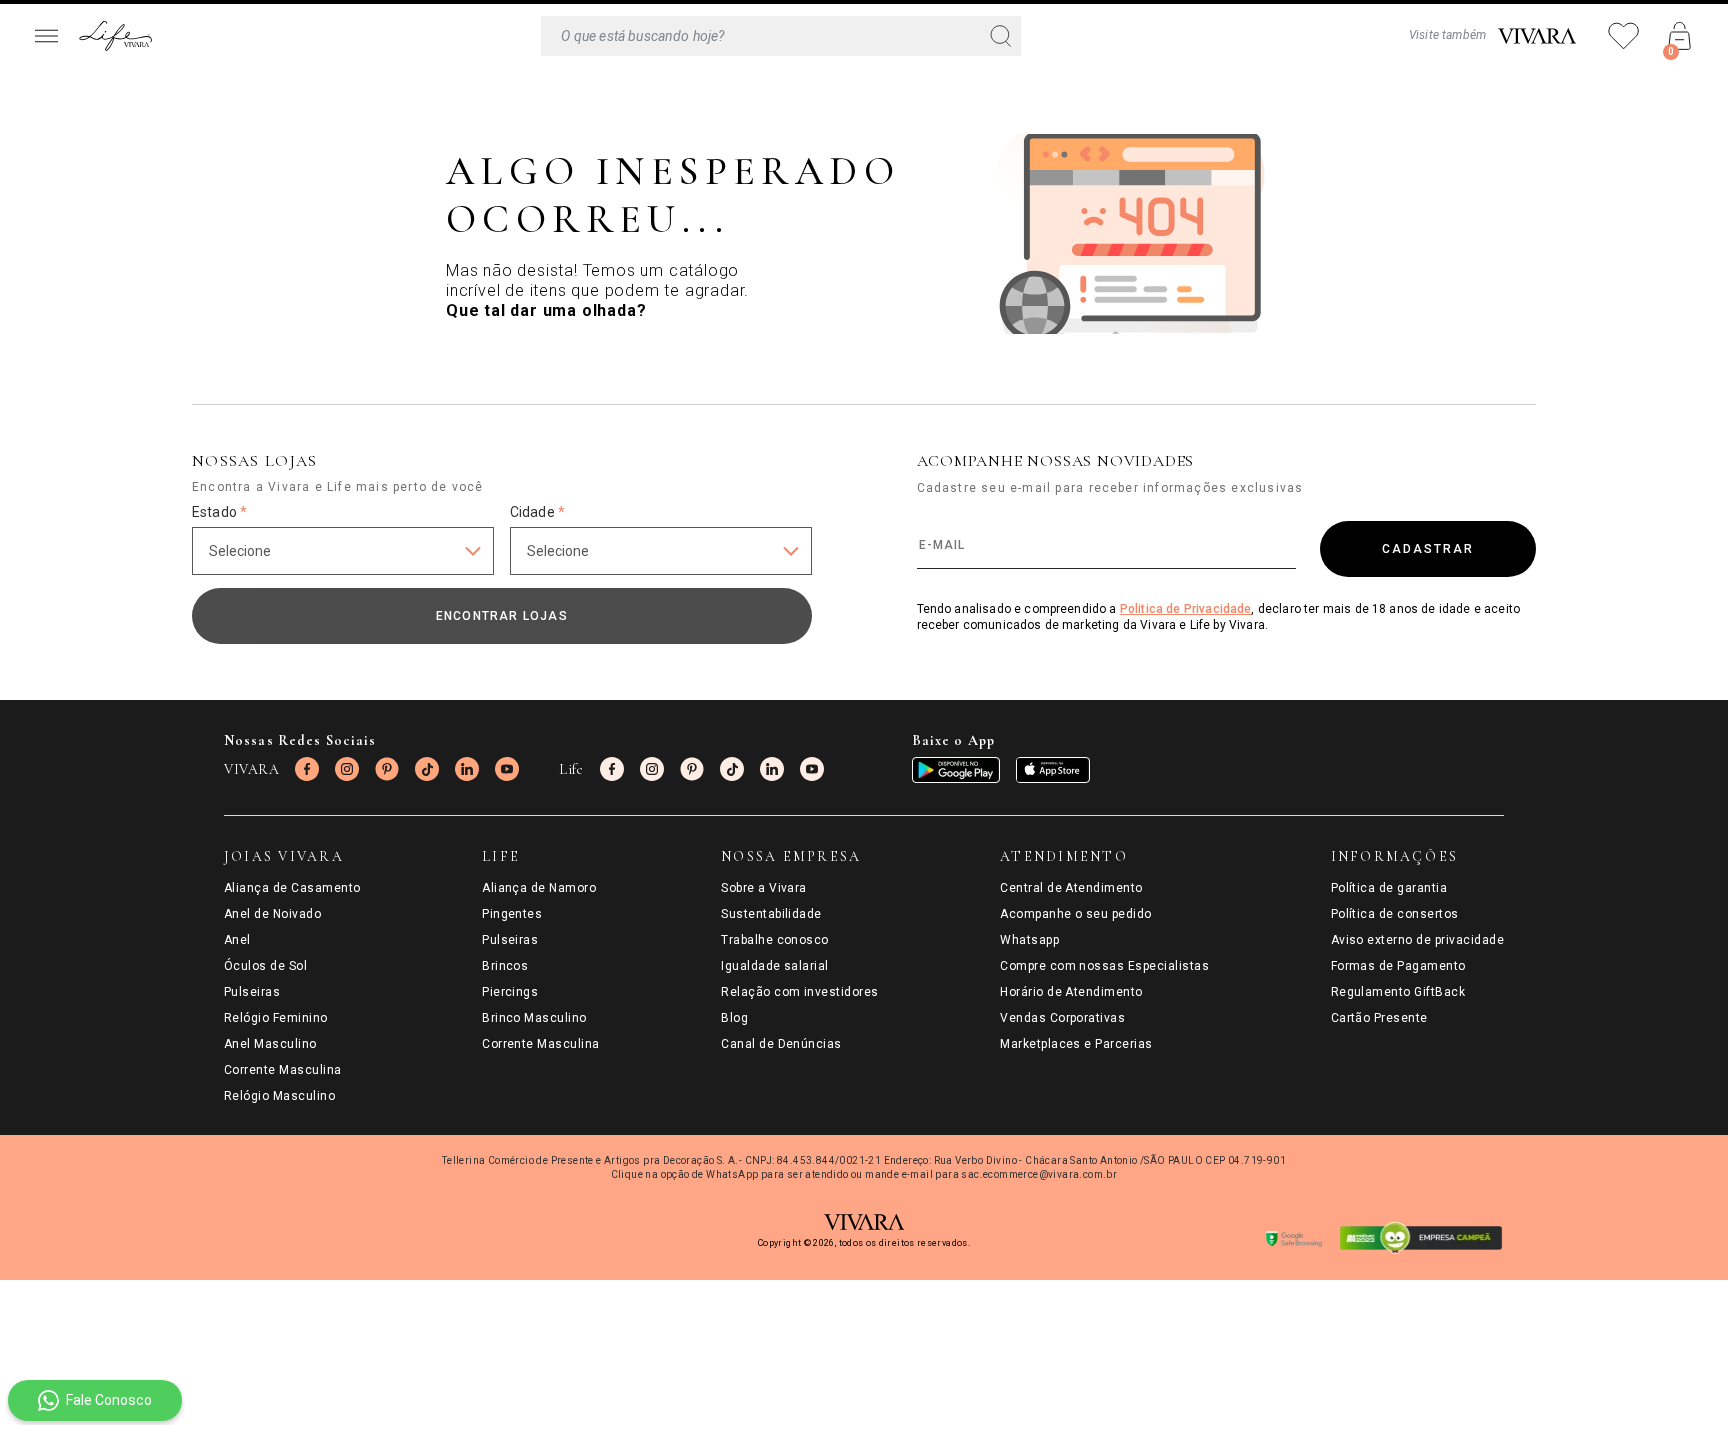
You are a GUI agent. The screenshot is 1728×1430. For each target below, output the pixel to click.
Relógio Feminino (276, 1018)
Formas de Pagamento (1398, 966)
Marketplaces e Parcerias (1076, 1044)
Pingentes (512, 914)
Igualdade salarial (775, 966)
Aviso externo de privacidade (1417, 940)
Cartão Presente (1379, 1018)
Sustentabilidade (771, 914)
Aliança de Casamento (292, 888)
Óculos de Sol (265, 966)
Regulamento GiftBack (1398, 992)
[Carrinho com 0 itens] (1680, 36)
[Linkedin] (467, 769)
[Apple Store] (1053, 770)
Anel (237, 940)
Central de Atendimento (1071, 888)
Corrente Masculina (283, 1070)
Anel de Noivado (272, 914)
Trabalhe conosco (775, 940)
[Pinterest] (387, 769)
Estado (219, 512)
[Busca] (781, 36)
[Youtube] (507, 769)
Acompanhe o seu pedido (1076, 914)
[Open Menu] (46, 36)
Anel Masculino (270, 1044)
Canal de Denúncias (781, 1044)
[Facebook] (307, 769)
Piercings (510, 992)
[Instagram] (347, 769)
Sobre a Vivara (764, 888)
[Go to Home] (1537, 36)
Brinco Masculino (534, 1018)
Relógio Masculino (279, 1096)
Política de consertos (1395, 914)
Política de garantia (1389, 888)
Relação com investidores (800, 992)
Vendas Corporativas (1062, 1018)
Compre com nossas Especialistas (1104, 966)
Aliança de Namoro (539, 888)
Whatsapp (1029, 940)
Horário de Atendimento (1071, 992)
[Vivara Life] (115, 36)
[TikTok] (427, 769)
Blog (734, 1018)
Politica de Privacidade (1186, 609)
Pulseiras (252, 992)
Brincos (505, 966)
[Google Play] (956, 770)
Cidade (537, 512)
